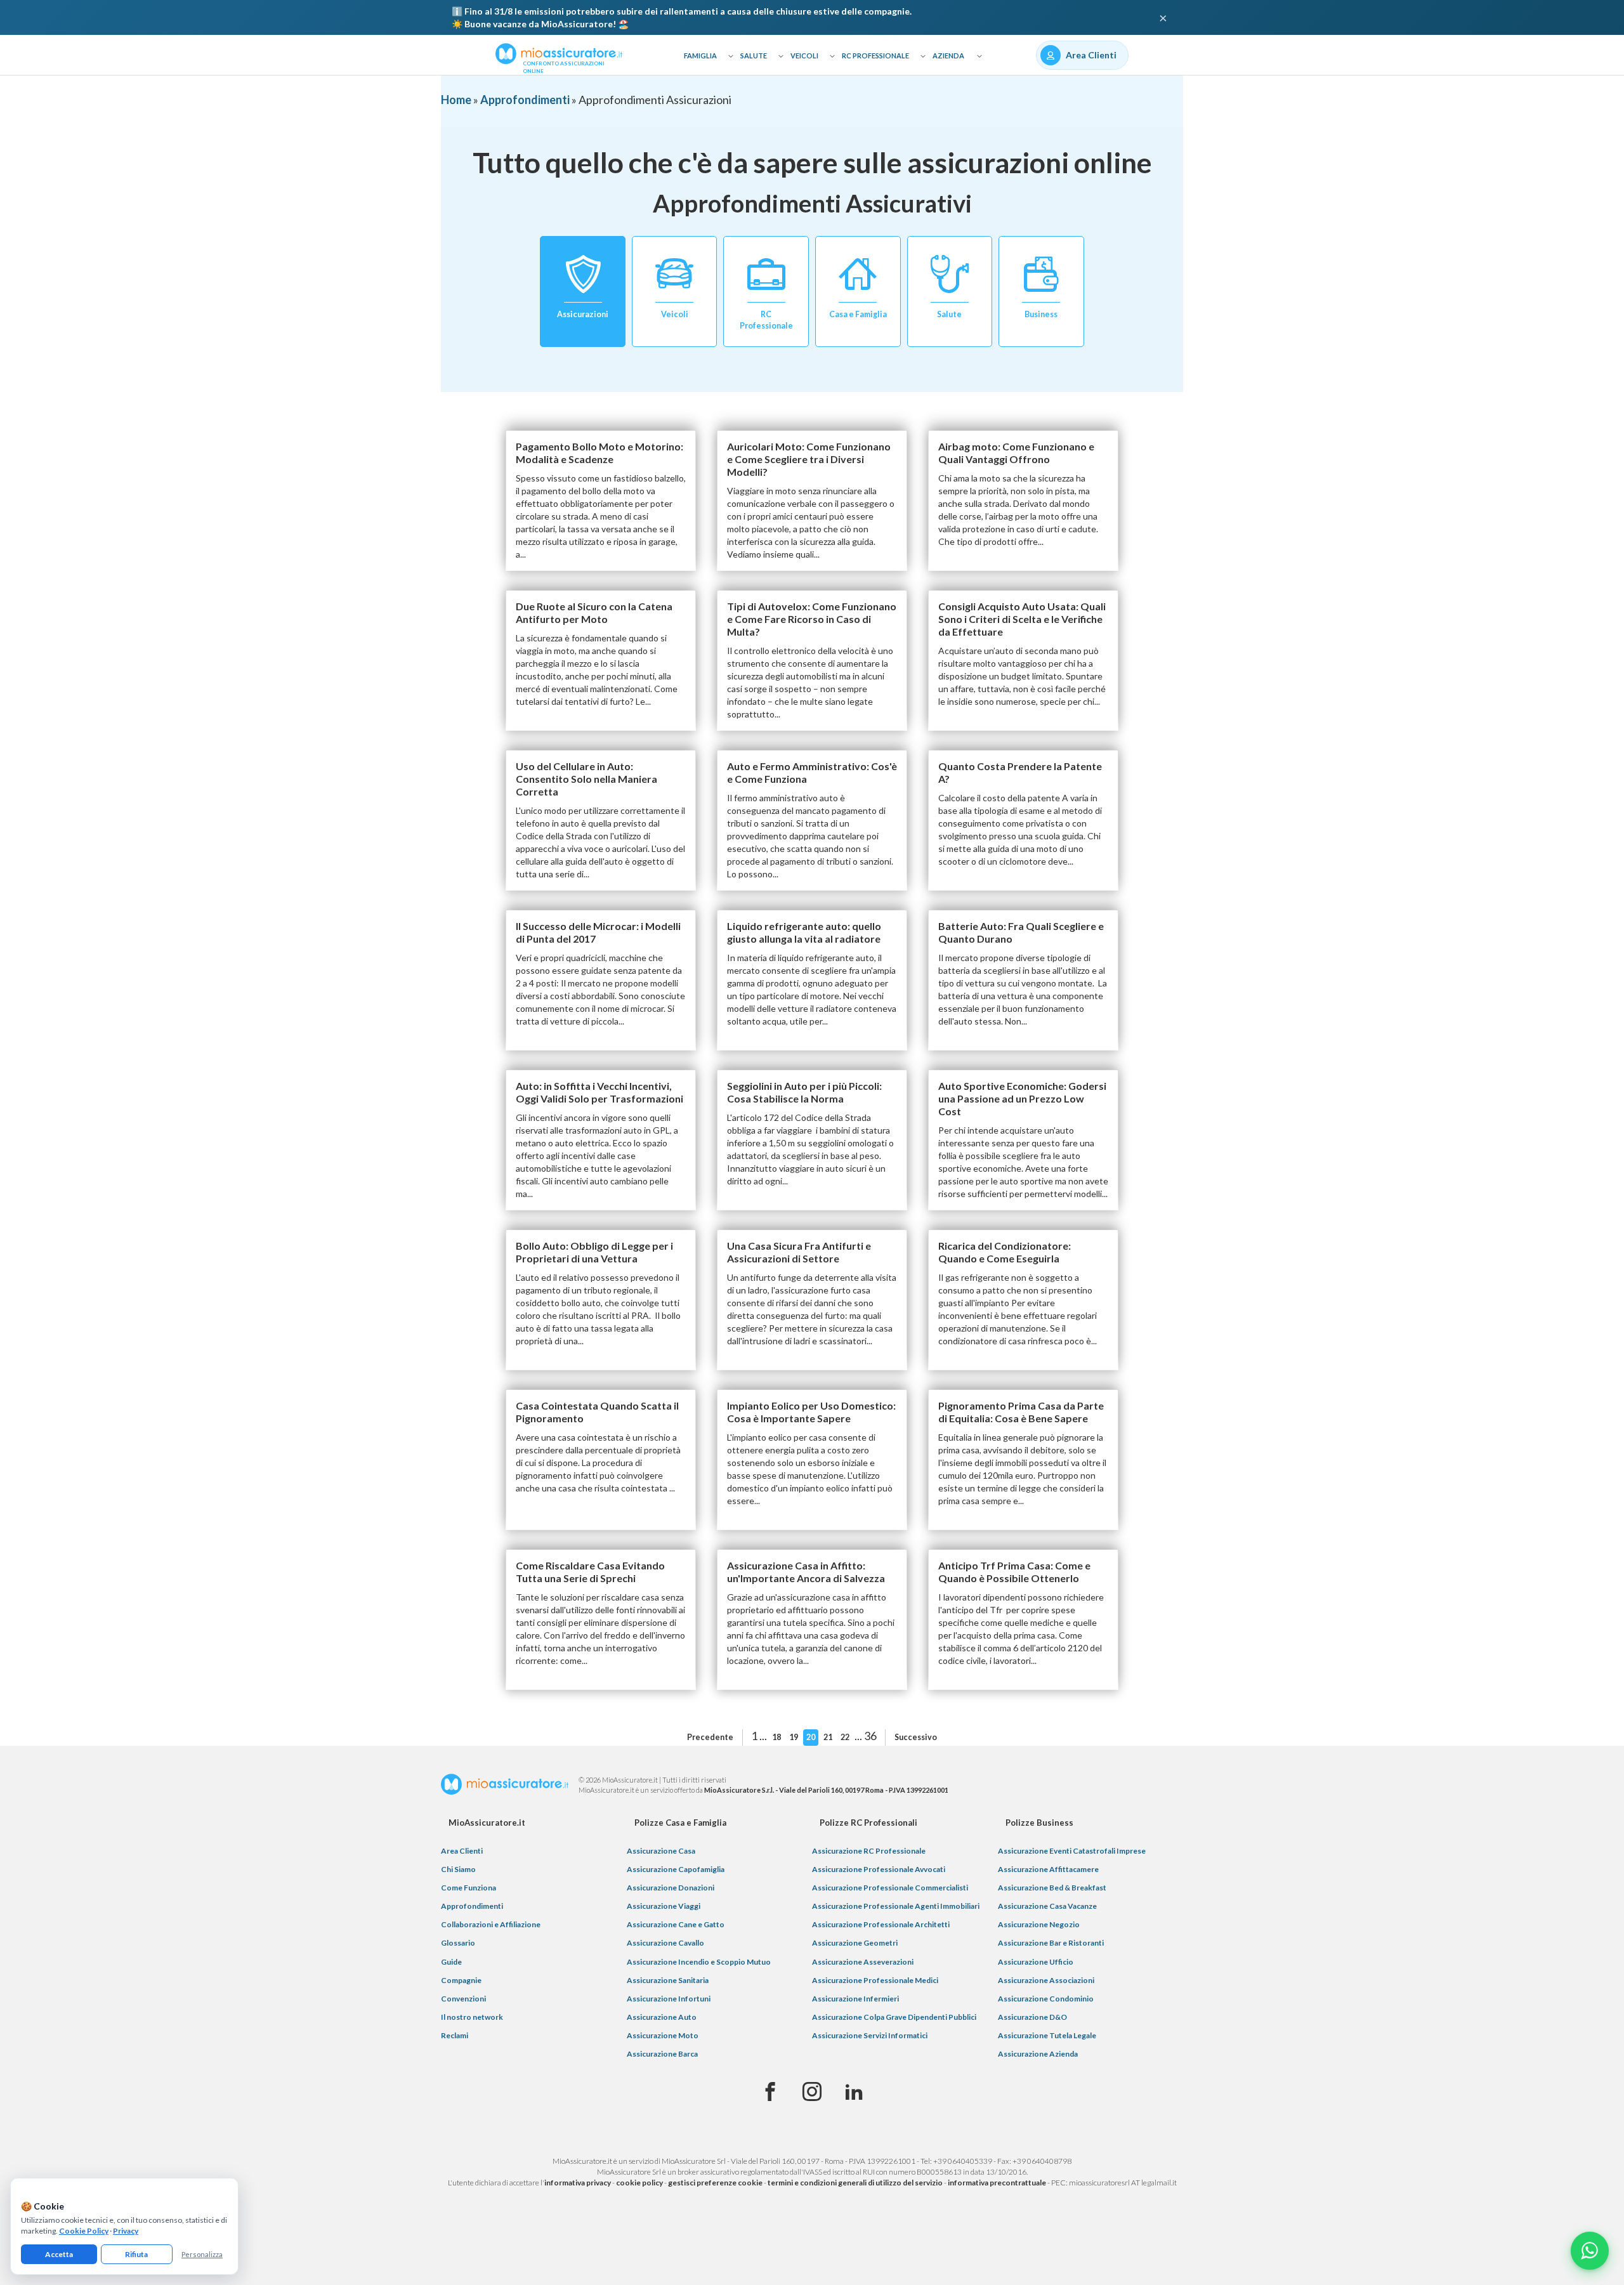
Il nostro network (472, 2017)
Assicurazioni (583, 314)
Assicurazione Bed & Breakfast (1052, 1888)
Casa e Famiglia (858, 314)
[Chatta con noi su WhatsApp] (1590, 2251)
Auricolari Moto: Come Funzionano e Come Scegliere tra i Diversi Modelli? (809, 459)
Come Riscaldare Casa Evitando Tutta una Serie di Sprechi (590, 1572)
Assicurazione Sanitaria (668, 1980)
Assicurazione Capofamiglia (676, 1869)
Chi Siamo (458, 1869)
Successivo (916, 1737)
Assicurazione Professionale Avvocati (879, 1869)
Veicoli (804, 56)
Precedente (710, 1737)
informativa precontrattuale (997, 2183)
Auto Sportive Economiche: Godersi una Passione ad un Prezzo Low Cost (1022, 1098)
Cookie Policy (84, 2231)
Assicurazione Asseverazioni (863, 1962)
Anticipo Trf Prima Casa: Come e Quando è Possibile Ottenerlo (1014, 1572)
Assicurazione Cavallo (665, 1943)
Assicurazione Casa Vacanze (1047, 1906)
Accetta (59, 2254)
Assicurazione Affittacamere (1048, 1869)
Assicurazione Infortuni (669, 1999)
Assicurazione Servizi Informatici (870, 2035)
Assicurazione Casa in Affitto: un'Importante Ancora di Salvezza (806, 1572)
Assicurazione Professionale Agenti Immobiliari (896, 1906)
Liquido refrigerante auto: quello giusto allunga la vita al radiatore (804, 932)
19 (794, 1737)
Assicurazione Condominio (1046, 1999)
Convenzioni (463, 1999)
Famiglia (700, 56)
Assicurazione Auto (662, 2017)
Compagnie (461, 1980)
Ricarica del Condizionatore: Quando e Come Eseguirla (1005, 1252)
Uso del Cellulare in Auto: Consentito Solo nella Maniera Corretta (586, 779)
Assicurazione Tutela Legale (1047, 2035)
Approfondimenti (525, 100)
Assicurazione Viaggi (664, 1906)
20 (811, 1737)
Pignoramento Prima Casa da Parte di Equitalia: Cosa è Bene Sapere (1021, 1412)
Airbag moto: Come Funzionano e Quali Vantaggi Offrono (1016, 453)
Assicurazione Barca (662, 2054)
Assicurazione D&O (1032, 2017)
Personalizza (202, 2254)
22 (845, 1737)
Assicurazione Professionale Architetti (881, 1924)
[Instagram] (812, 2092)
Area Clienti (462, 1851)
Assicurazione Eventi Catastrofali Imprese (1072, 1851)
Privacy (126, 2231)
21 (828, 1737)
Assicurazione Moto (663, 2035)
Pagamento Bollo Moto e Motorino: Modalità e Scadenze (599, 453)
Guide (451, 1962)
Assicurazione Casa (661, 1851)
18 (776, 1737)
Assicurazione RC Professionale (869, 1851)
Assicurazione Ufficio (1036, 1962)
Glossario (458, 1943)
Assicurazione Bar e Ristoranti (1051, 1943)
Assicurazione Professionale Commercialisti (890, 1888)
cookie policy (639, 2183)
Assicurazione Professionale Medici (875, 1980)
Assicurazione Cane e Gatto (676, 1924)
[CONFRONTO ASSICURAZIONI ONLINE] (559, 53)
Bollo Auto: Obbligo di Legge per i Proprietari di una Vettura (594, 1252)
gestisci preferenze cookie (715, 2183)
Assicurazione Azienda (1038, 2054)
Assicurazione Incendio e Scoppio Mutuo (699, 1962)
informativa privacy (578, 2183)
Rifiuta (136, 2254)
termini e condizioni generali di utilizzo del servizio (855, 2183)
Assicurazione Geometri (855, 1943)
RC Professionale (875, 56)
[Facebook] (770, 2092)
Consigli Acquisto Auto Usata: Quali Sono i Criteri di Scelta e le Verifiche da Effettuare (1022, 619)
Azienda (948, 56)
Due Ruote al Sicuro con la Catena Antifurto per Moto (594, 612)
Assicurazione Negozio (1039, 1924)
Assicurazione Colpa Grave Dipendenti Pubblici (894, 2017)
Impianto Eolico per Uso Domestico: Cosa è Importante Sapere (811, 1412)
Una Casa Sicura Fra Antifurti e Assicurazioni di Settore (799, 1252)
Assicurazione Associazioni (1046, 1980)
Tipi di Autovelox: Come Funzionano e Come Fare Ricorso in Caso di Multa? (812, 619)
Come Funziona (468, 1888)
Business (1041, 314)
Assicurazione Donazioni (671, 1888)
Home (456, 100)
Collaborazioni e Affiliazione (491, 1924)
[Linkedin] (854, 2092)
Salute (754, 56)
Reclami (455, 2035)
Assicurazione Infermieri (855, 1999)
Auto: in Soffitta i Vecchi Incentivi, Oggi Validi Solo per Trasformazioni (599, 1092)
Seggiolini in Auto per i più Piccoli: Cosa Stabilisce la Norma (804, 1092)
